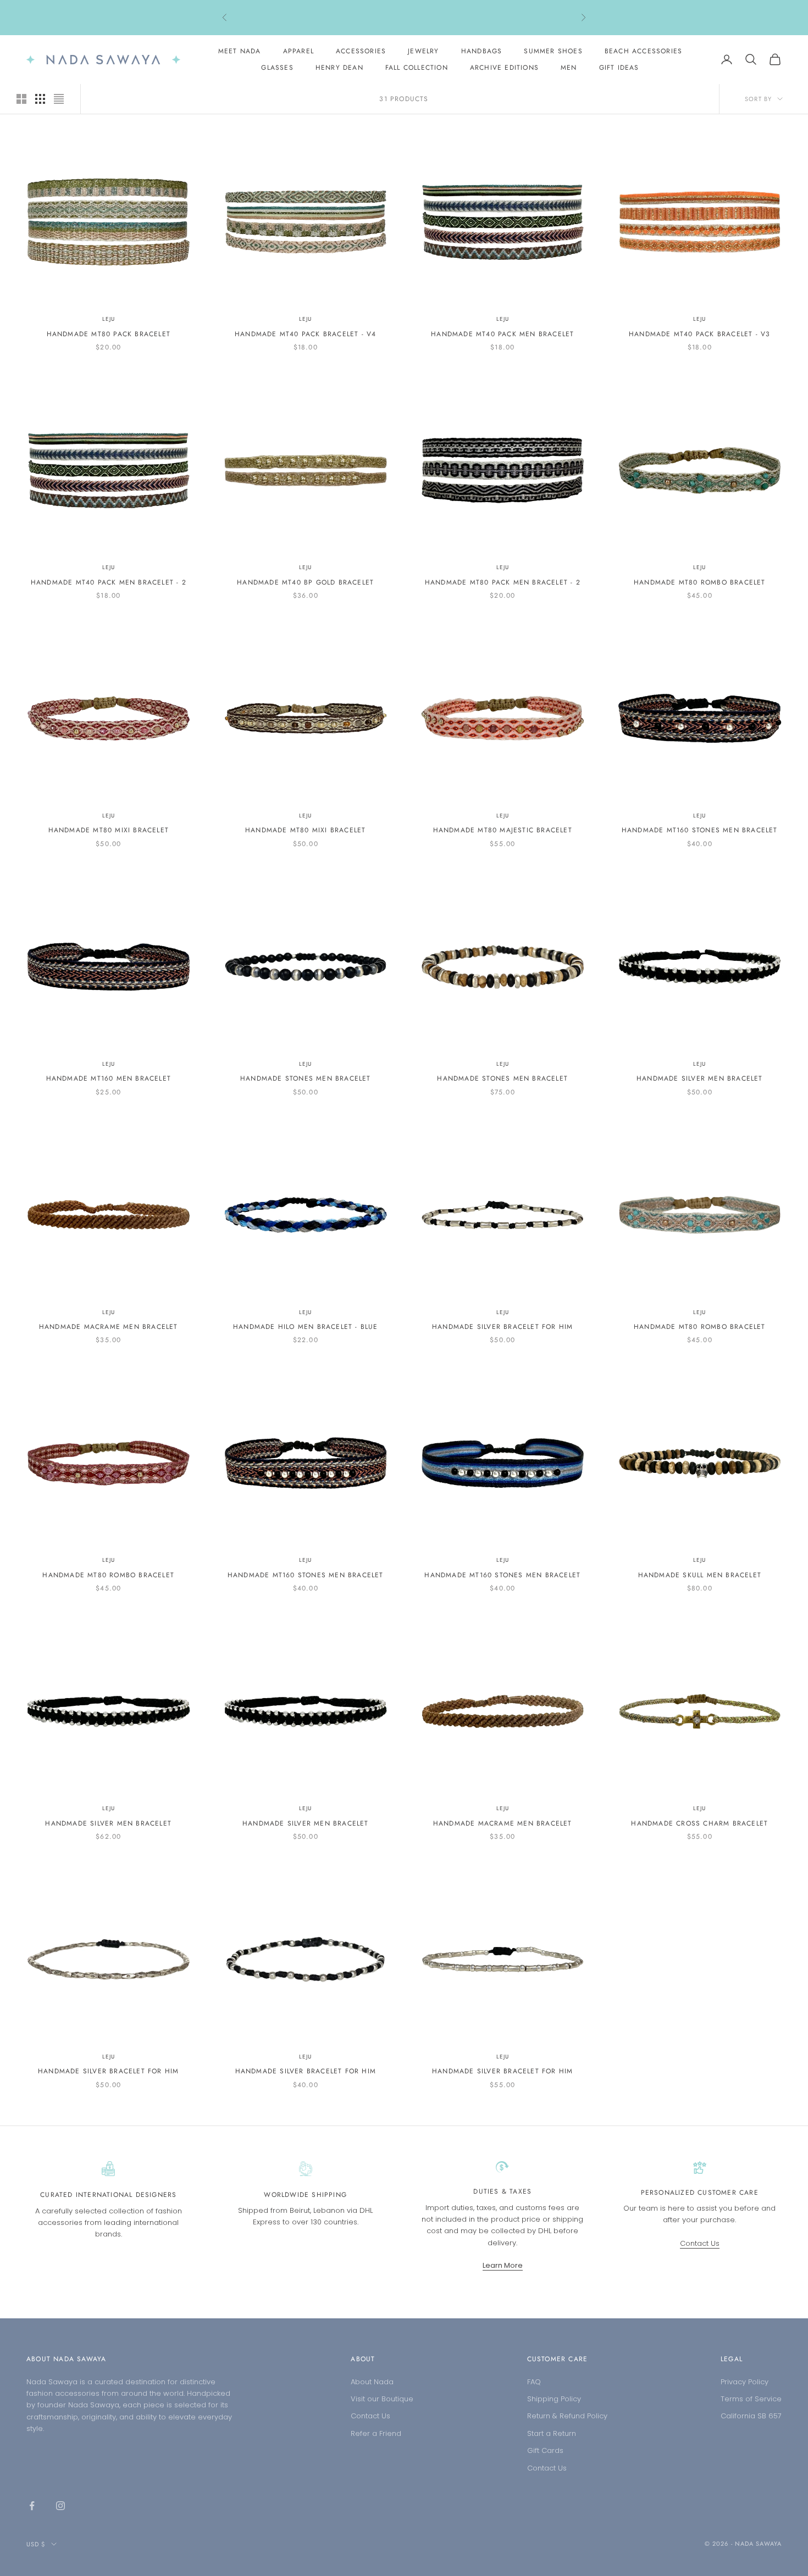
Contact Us (700, 2243)
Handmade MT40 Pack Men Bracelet (502, 334)
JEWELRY (423, 51)
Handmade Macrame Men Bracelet (109, 1327)
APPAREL (298, 51)
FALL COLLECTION (417, 68)
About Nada (372, 2382)
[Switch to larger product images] (21, 99)
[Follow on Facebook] (32, 2506)
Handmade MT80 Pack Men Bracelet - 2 (503, 582)
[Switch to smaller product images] (40, 99)
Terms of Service (751, 2399)
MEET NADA (240, 51)
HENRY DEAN (339, 68)
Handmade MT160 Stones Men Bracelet (700, 830)
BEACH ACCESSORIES (643, 51)
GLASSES (277, 68)
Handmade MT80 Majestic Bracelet (503, 830)
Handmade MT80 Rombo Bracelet (700, 582)
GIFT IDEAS (619, 68)
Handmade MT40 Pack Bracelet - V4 (305, 334)
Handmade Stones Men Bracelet (306, 1078)
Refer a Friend (376, 2433)
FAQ (534, 2382)
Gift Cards (545, 2450)
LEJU (109, 319)
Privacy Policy (745, 2382)
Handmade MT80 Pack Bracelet (109, 334)
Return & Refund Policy (567, 2416)
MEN (569, 68)
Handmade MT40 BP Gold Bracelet (305, 582)
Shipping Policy (554, 2399)
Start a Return (552, 2433)
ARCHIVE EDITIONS (504, 68)
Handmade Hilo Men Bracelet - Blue (306, 1327)
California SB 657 (751, 2416)
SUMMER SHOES (553, 51)
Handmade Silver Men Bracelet (700, 1078)
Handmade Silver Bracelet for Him (502, 1327)
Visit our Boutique (382, 2399)
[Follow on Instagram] (60, 2506)
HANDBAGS (482, 51)
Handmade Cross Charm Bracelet (699, 1823)
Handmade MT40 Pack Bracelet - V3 (699, 334)
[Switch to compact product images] (59, 99)
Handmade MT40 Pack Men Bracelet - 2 (109, 582)
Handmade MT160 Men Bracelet (109, 1078)
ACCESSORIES (361, 51)
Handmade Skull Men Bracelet (700, 1575)
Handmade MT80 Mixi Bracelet (109, 830)
